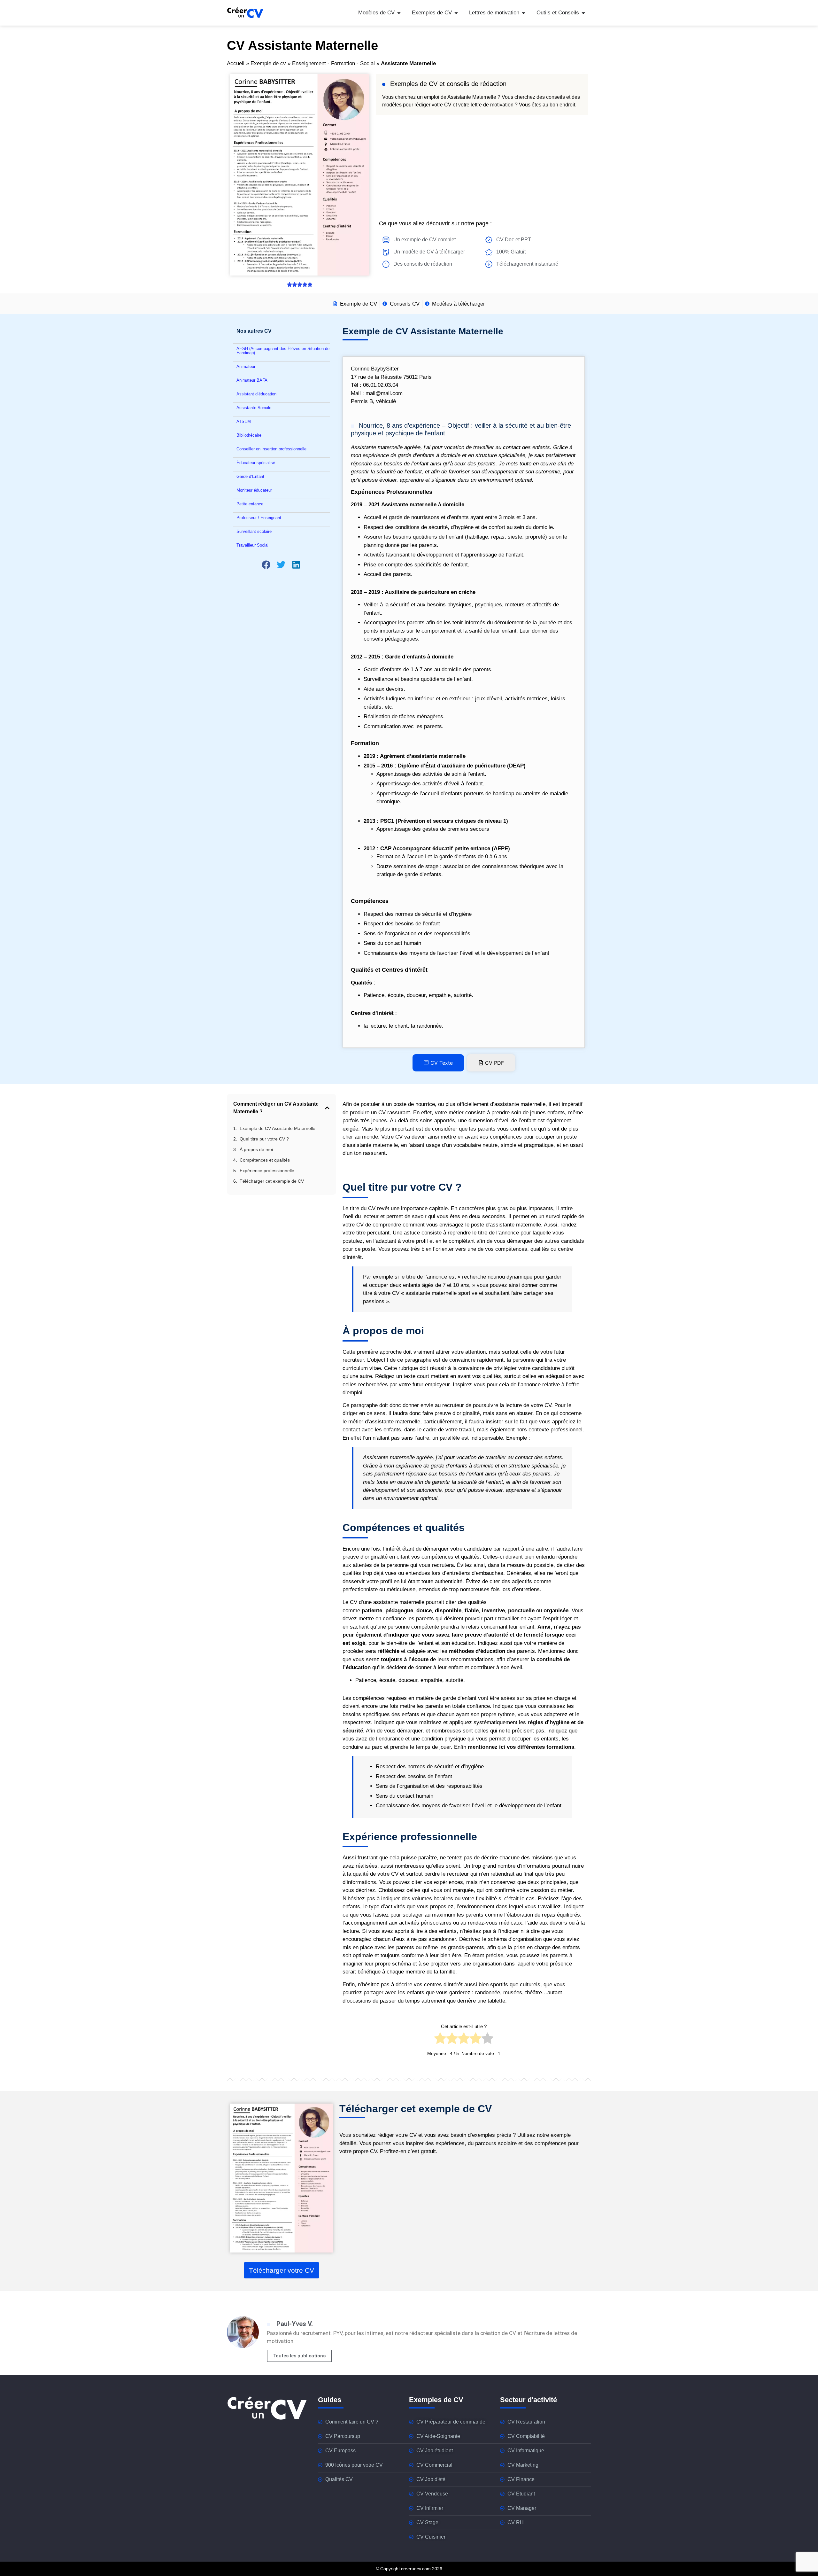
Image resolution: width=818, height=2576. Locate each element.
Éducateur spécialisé (256, 463)
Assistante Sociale (254, 408)
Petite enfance (250, 504)
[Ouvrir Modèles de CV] (399, 13)
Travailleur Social (252, 545)
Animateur (246, 366)
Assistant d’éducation (256, 394)
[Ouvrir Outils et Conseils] (583, 13)
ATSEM (244, 421)
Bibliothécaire (249, 435)
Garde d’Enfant (250, 476)
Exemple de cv (268, 63)
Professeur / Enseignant (259, 518)
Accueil (236, 63)
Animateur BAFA (252, 380)
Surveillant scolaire (254, 531)
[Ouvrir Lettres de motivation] (524, 13)
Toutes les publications (299, 2356)
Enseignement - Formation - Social (333, 63)
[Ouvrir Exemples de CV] (456, 13)
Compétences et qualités (265, 1160)
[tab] (438, 1063)
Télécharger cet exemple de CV (272, 1181)
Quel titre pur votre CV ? (264, 1139)
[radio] (440, 2040)
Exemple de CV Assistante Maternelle (278, 1128)
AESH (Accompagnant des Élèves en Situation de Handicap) (283, 351)
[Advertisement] (482, 166)
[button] (266, 565)
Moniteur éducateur (254, 490)
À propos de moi (256, 1149)
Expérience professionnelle (267, 1171)
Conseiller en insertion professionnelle (271, 449)
